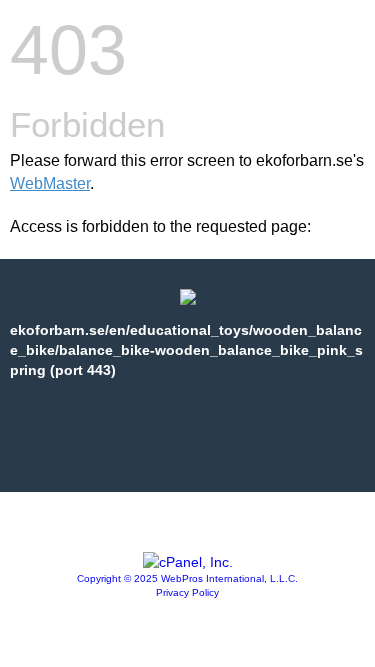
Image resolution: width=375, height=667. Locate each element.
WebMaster (50, 183)
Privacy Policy (187, 592)
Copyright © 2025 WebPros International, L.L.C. (187, 578)
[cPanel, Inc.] (188, 562)
